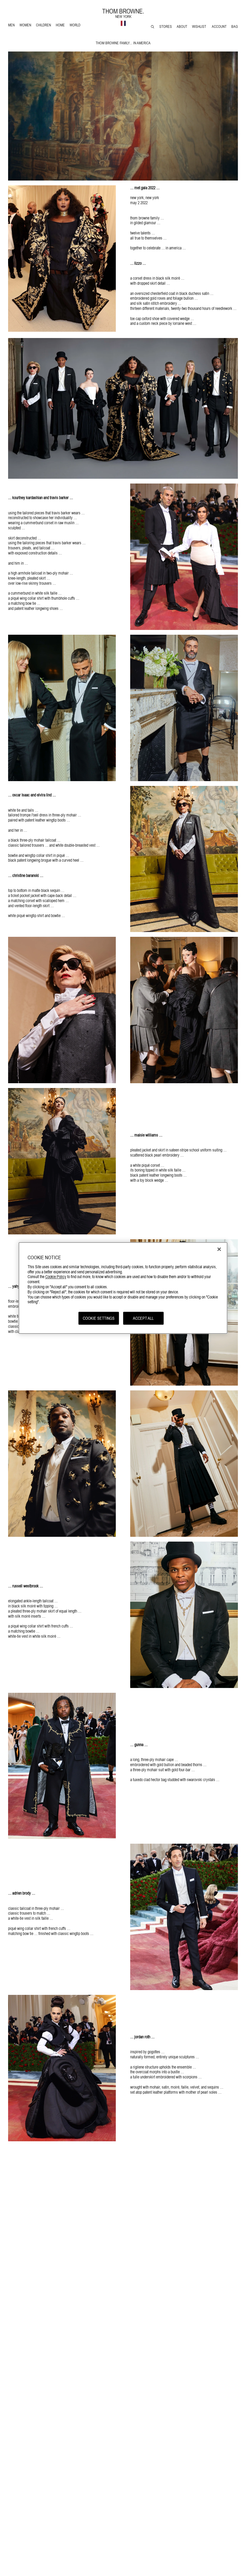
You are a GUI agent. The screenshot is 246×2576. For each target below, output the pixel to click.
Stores (166, 27)
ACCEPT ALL (143, 1318)
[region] (123, 1288)
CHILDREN (43, 26)
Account (219, 27)
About (182, 27)
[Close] (219, 1249)
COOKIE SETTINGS (99, 1318)
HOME (61, 26)
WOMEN (26, 26)
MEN (12, 26)
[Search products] (153, 27)
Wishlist (199, 27)
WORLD (76, 26)
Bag (235, 27)
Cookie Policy (56, 1277)
